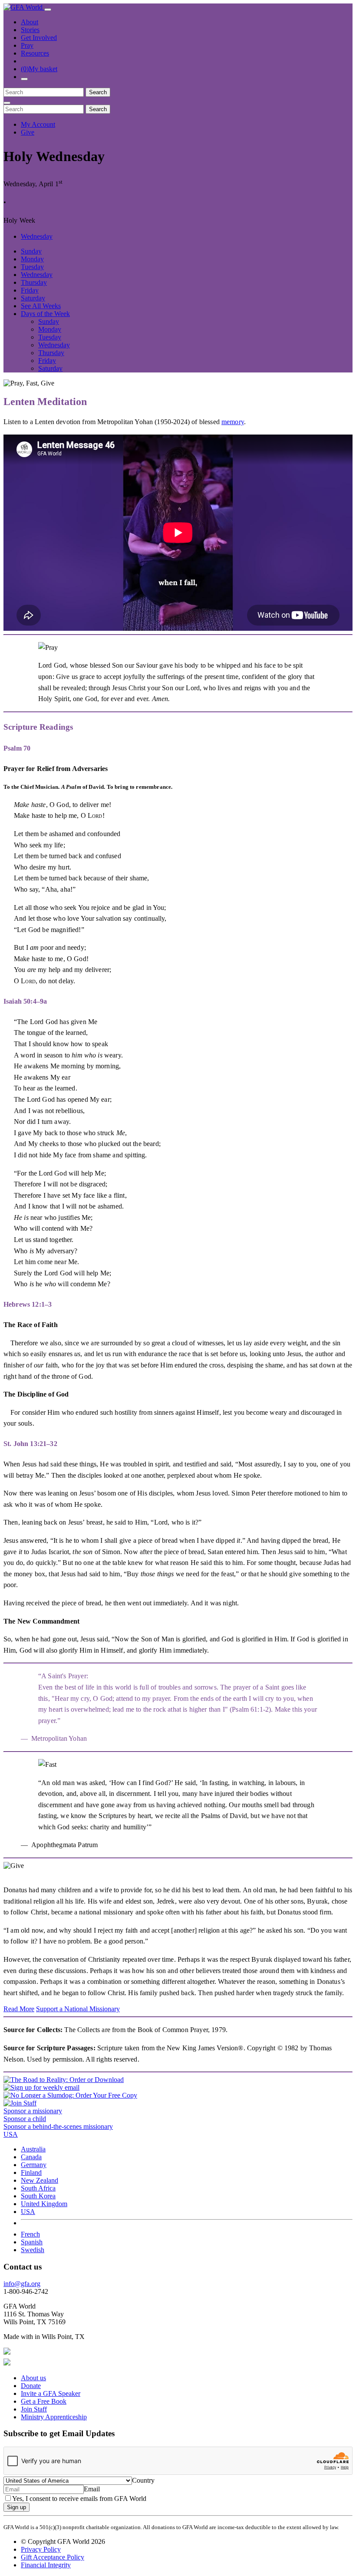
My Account (38, 124)
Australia (33, 2149)
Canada (31, 2157)
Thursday (34, 282)
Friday (30, 290)
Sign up (16, 2507)
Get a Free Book (44, 2401)
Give (28, 132)
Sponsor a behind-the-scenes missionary (58, 2126)
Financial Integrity (46, 2565)
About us (33, 2378)
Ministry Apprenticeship (54, 2417)
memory (233, 422)
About (30, 22)
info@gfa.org (22, 2284)
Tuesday (32, 267)
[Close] (7, 103)
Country (143, 2480)
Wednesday (37, 236)
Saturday (33, 298)
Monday (32, 259)
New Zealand (40, 2180)
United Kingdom (44, 2204)
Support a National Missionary (78, 2009)
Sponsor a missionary (33, 2111)
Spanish (32, 2242)
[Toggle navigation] (48, 10)
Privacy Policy (41, 2549)
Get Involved (39, 38)
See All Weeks (41, 306)
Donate (31, 2386)
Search (98, 92)
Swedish (33, 2250)
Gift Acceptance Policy (53, 2557)
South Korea (38, 2196)
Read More (19, 2009)
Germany (34, 2165)
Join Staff (34, 2409)
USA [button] (11, 2134)
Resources (35, 53)
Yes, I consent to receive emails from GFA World (79, 2499)
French (30, 2234)
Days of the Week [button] (45, 314)
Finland (31, 2172)
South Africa (38, 2188)
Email (92, 2489)
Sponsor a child (25, 2119)
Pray (27, 45)
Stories (30, 30)
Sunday (31, 251)
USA (28, 2212)
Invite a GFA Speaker (51, 2393)
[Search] (24, 79)
